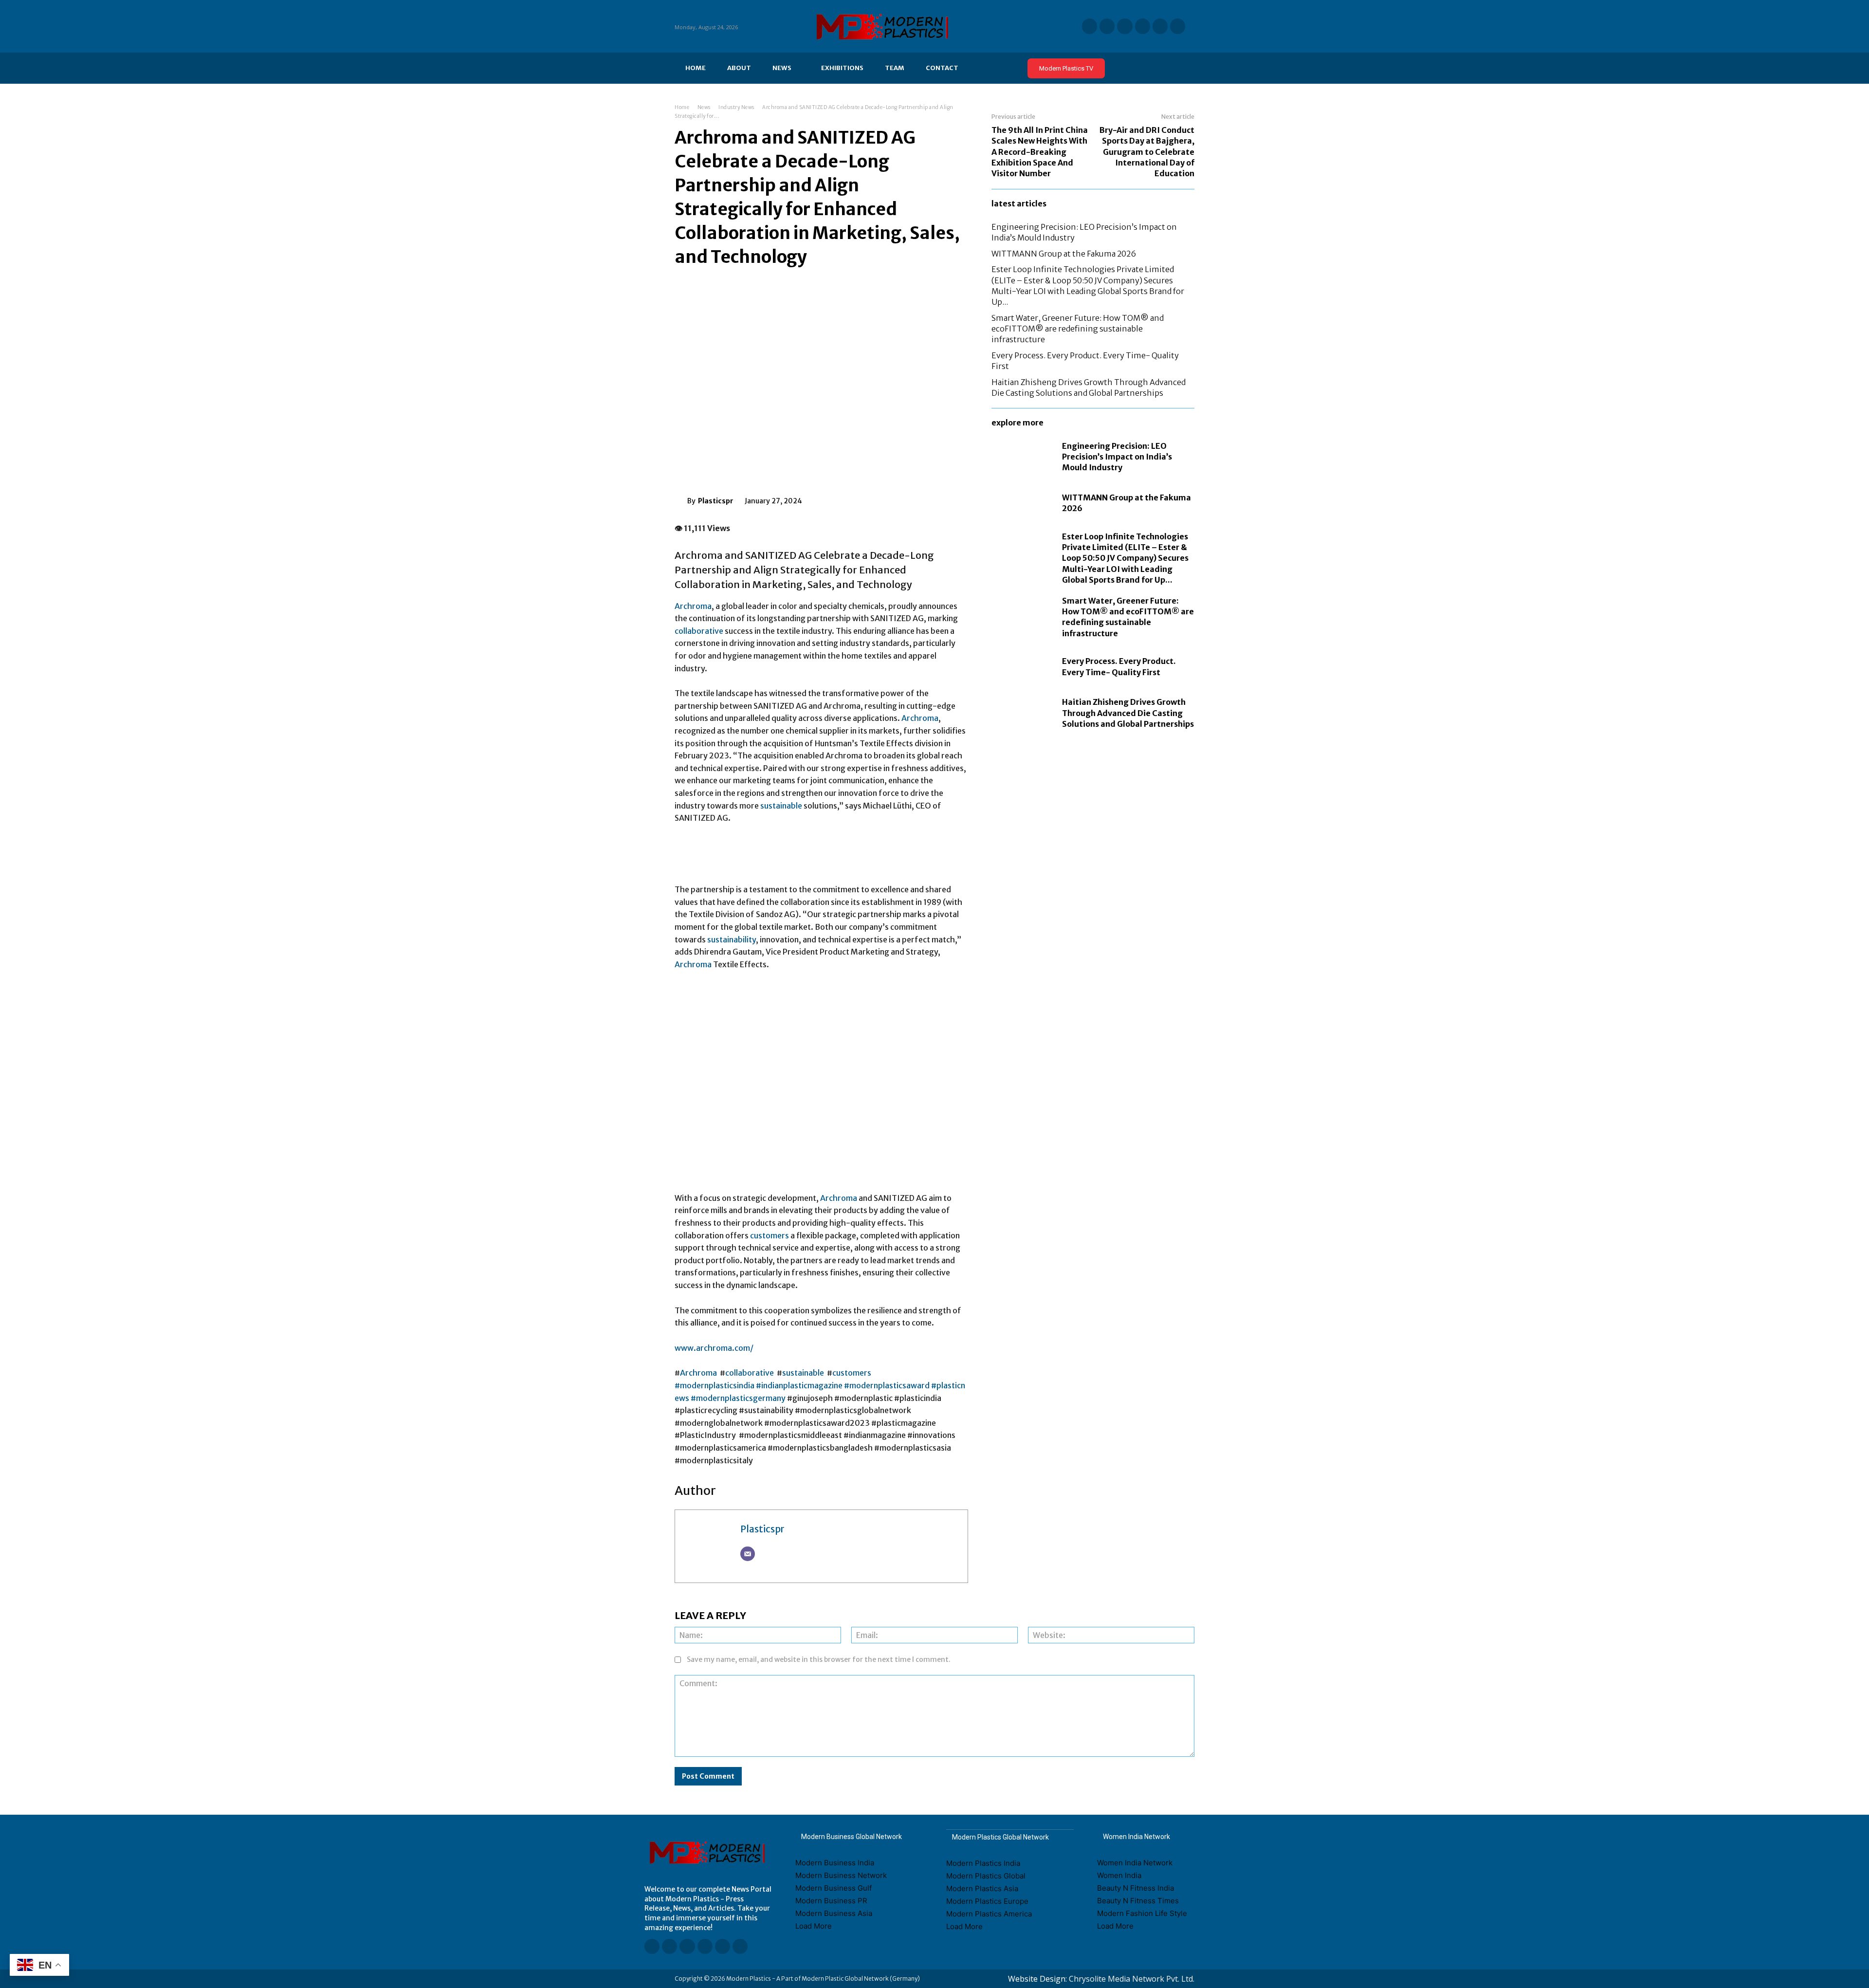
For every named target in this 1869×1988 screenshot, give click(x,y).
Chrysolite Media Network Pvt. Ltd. (1132, 1979)
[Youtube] (1125, 26)
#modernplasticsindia (715, 1385)
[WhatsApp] (889, 499)
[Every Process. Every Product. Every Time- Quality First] (1022, 667)
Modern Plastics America (989, 1914)
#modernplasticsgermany (738, 1398)
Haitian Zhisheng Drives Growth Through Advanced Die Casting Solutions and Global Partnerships (1128, 713)
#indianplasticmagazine (799, 1385)
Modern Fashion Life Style (1142, 1913)
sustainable (781, 806)
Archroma (693, 606)
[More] (912, 499)
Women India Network (1135, 1863)
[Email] (748, 1554)
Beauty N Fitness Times (1138, 1901)
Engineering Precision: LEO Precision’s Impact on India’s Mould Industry (1117, 457)
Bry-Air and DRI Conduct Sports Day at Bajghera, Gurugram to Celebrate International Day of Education (1147, 152)
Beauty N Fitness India (1136, 1888)
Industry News (736, 107)
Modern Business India (835, 1863)
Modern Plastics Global (986, 1876)
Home (682, 107)
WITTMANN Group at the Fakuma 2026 (1064, 254)
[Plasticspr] (681, 501)
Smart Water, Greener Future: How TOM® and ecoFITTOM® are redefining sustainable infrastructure (1078, 329)
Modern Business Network (841, 1875)
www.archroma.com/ (715, 1348)
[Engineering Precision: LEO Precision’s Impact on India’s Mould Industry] (1022, 457)
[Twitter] (1160, 26)
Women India (1119, 1875)
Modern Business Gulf (834, 1888)
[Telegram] (1178, 26)
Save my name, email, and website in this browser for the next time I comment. (819, 1659)
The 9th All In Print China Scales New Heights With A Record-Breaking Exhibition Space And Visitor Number (1040, 152)
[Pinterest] (866, 499)
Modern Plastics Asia (982, 1888)
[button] (1184, 68)
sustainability (732, 939)
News (704, 107)
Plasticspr (716, 501)
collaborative (699, 631)
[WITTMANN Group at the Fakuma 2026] (1022, 503)
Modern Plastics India (983, 1863)
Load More (814, 1926)
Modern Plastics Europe (987, 1901)
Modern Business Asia (834, 1913)
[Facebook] (1107, 26)
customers (770, 1235)
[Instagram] (1143, 26)
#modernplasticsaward (887, 1385)
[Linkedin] (1090, 26)
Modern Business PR (831, 1901)
